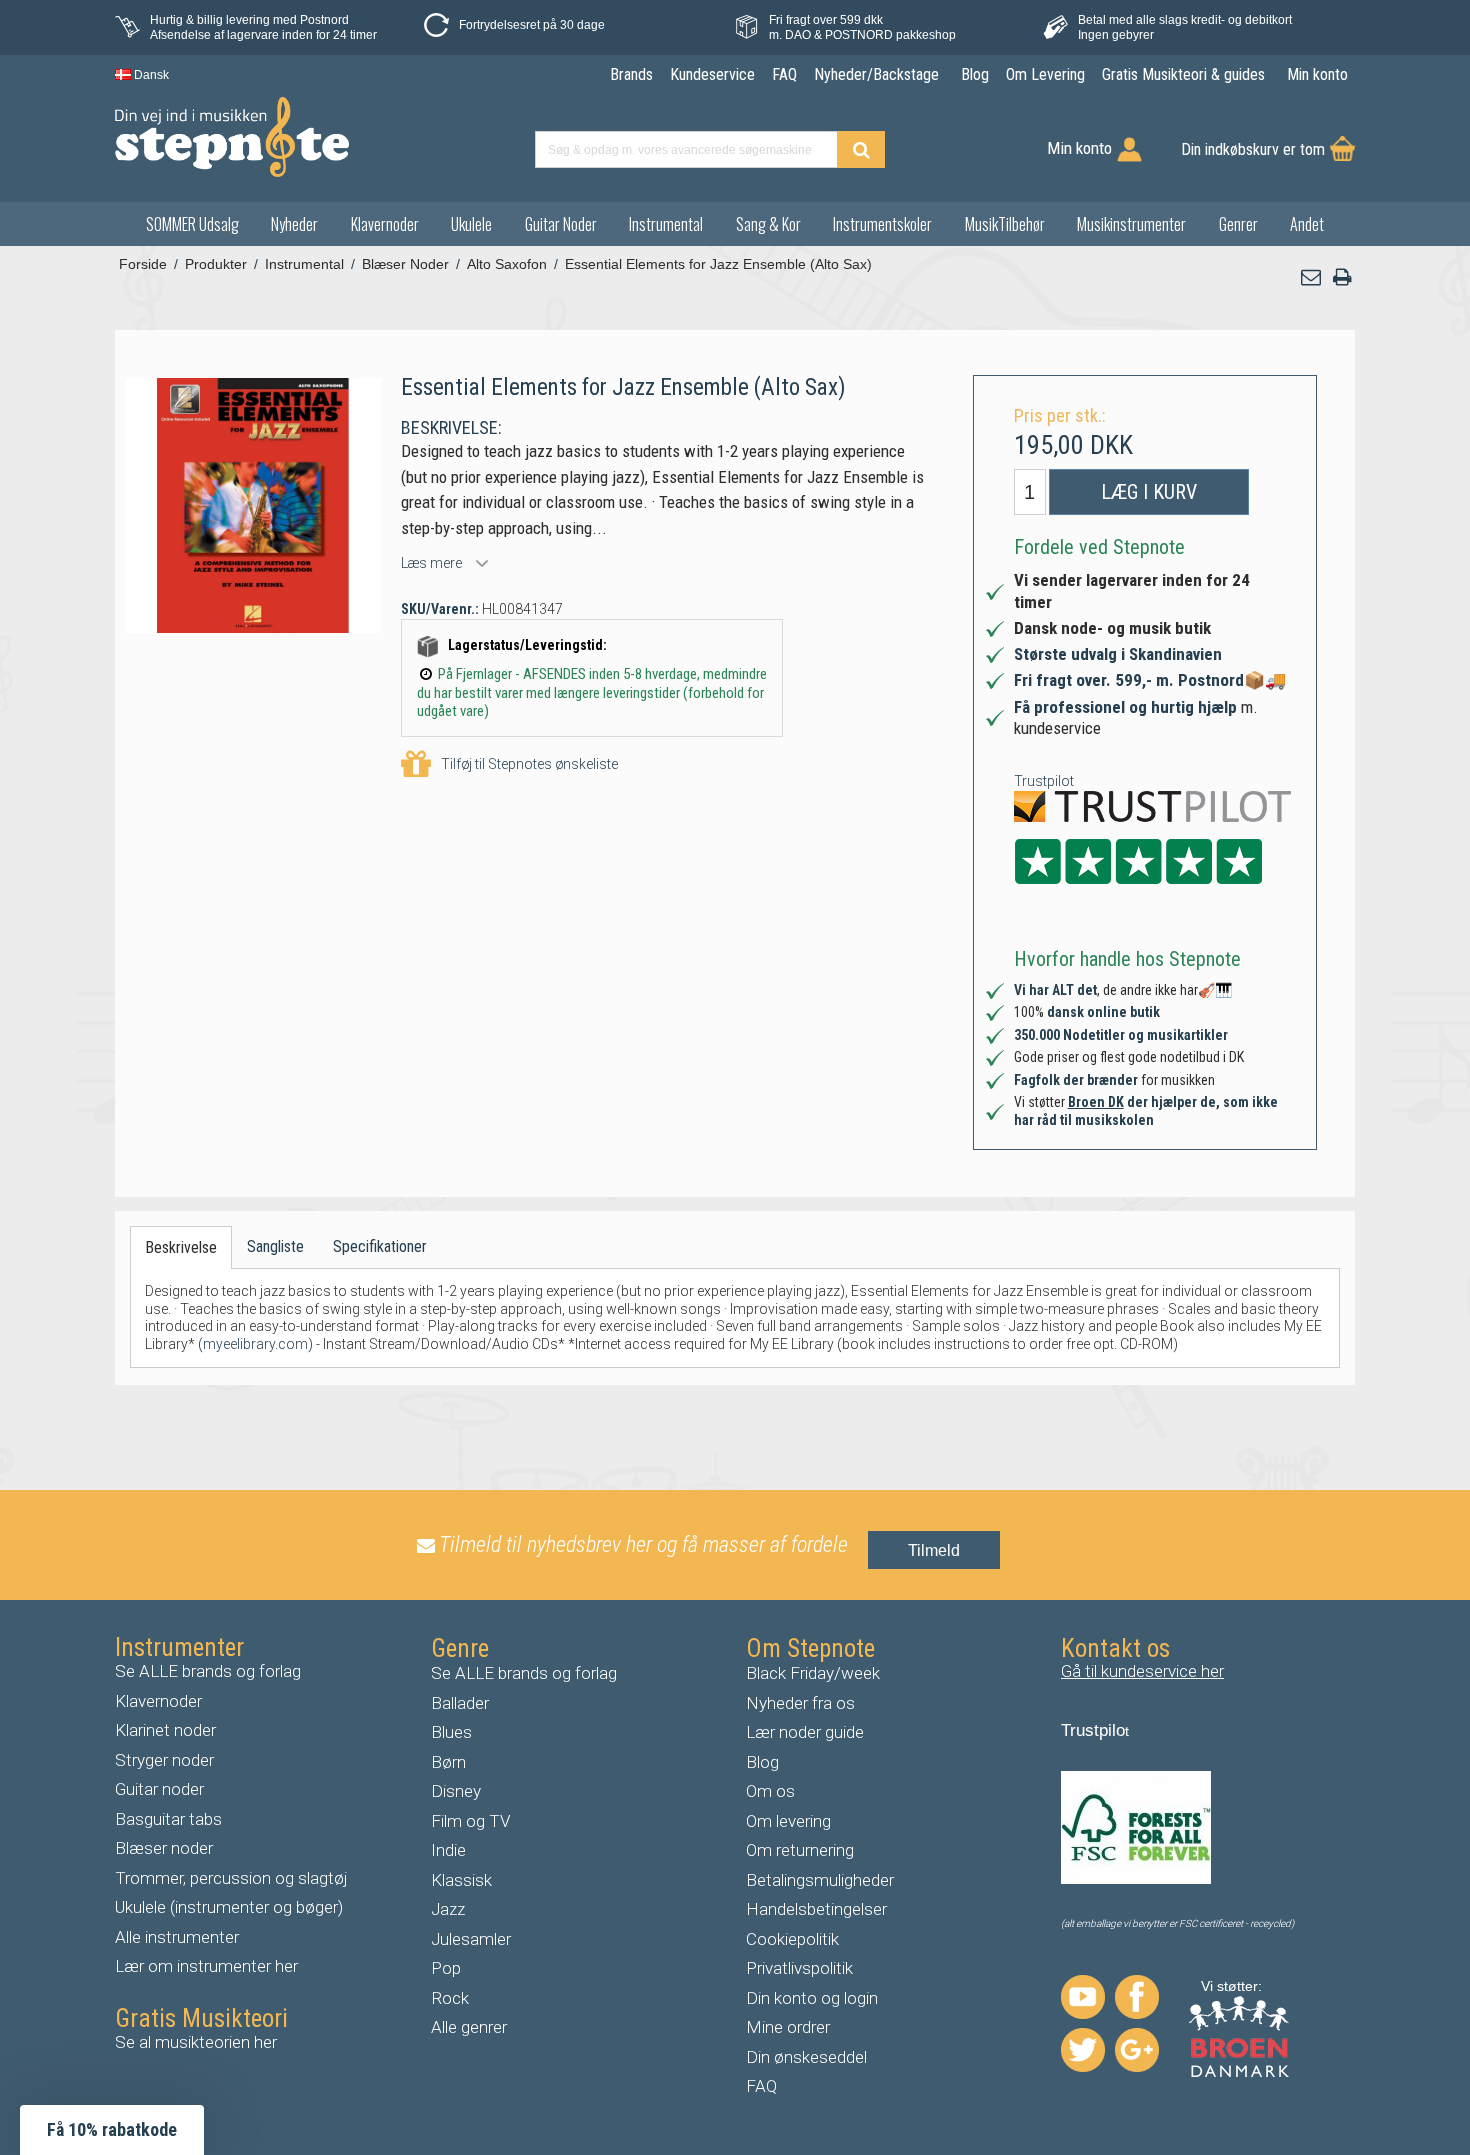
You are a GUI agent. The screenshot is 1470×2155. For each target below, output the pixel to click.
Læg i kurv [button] (1149, 492)
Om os (770, 1791)
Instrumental (666, 224)
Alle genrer (469, 2027)
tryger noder (170, 1760)
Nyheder (294, 224)
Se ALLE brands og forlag (208, 1671)
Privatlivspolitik (799, 1968)
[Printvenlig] (1342, 277)
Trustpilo (1093, 1730)
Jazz (448, 1909)
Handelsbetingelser (816, 1909)
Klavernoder (385, 224)
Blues (451, 1732)
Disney (456, 1791)
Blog (762, 1762)
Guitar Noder (561, 224)
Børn (448, 1762)
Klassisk (461, 1880)
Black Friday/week (813, 1673)
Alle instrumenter (177, 1937)
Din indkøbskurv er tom (1253, 149)
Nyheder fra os (800, 1703)
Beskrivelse (181, 1247)
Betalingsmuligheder (820, 1880)
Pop (446, 1968)
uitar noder (165, 1789)
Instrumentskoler (882, 224)
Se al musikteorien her (196, 2042)
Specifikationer (380, 1246)
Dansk (150, 75)
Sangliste (275, 1246)
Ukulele (471, 224)
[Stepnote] (232, 137)
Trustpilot (1044, 781)
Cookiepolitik (792, 1939)
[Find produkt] (861, 149)
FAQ (761, 2086)
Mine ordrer (788, 2027)
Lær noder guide (805, 1732)
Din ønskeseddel (806, 2057)
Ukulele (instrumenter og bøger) (229, 1907)
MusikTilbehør (1005, 224)
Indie (448, 1850)
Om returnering (800, 1850)
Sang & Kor (768, 224)
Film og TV (471, 1821)
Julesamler (471, 1939)
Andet (1307, 224)
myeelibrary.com (255, 1344)
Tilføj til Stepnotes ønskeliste (529, 764)
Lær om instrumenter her (206, 1966)
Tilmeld (934, 1550)
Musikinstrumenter (1131, 224)
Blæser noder (164, 1848)
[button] (1312, 277)
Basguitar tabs (168, 1819)
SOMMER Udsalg (192, 224)
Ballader (460, 1703)
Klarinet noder (165, 1730)
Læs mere (431, 563)
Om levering (788, 1821)
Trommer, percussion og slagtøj (231, 1878)
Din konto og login (812, 1998)
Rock (450, 1998)
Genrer (1238, 224)
